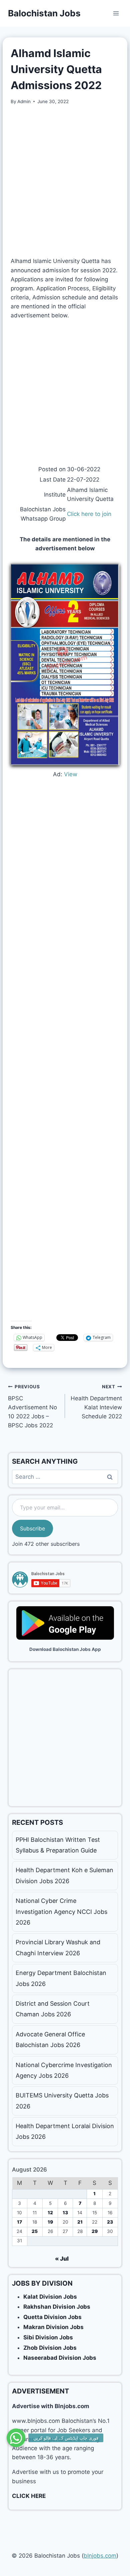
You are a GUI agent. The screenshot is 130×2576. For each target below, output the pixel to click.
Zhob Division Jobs (50, 2348)
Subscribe (32, 1528)
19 (50, 2222)
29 (95, 2231)
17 (19, 2222)
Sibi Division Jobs (48, 2337)
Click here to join (89, 514)
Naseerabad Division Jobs (60, 2358)
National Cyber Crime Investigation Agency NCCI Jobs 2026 (61, 1912)
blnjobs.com (100, 2556)
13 (65, 2213)
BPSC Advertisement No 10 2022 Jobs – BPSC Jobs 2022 (32, 1406)
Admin (24, 101)
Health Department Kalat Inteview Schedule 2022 (96, 1402)
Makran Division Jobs (53, 2327)
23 (110, 2222)
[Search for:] (65, 1477)
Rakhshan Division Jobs (57, 2307)
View (71, 774)
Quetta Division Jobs (52, 2317)
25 (35, 2231)
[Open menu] (116, 13)
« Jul (62, 2259)
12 (50, 2213)
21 (80, 2222)
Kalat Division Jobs (50, 2297)
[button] (16, 2437)
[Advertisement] (65, 181)
